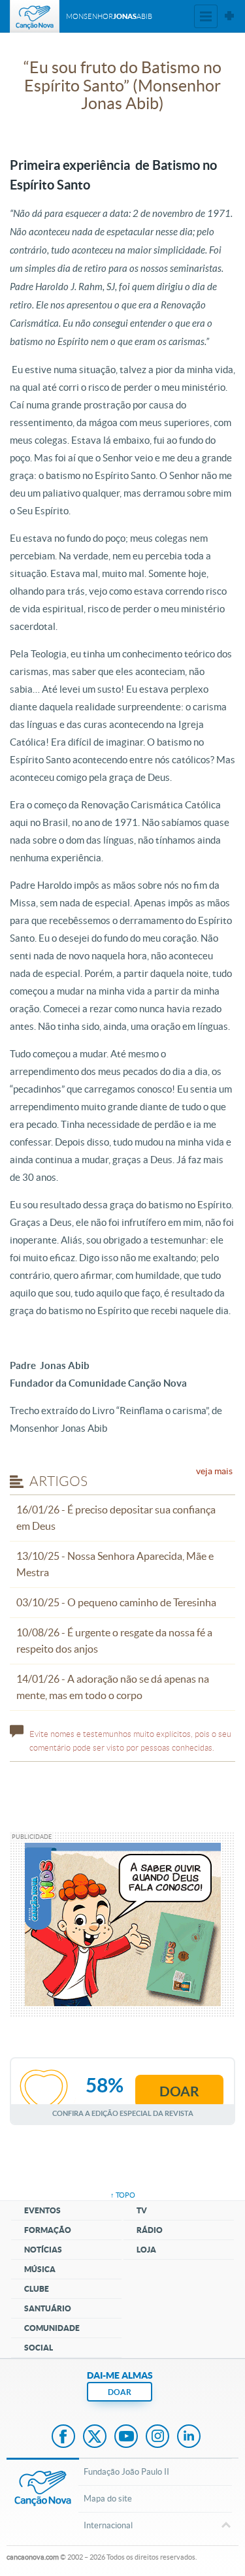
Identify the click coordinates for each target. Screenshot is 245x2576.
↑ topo (123, 2195)
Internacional (108, 2525)
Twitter (95, 2437)
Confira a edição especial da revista (123, 2113)
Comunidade (52, 2328)
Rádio (150, 2230)
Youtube (126, 2437)
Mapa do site (108, 2499)
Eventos (42, 2210)
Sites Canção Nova (229, 16)
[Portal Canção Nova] (35, 16)
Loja (146, 2250)
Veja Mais (214, 1471)
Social (39, 2348)
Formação (48, 2230)
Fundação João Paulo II (126, 2472)
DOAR (120, 2392)
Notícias (43, 2250)
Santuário (48, 2308)
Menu (206, 16)
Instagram (157, 2437)
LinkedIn (189, 2437)
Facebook (63, 2437)
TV (142, 2210)
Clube (37, 2289)
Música (40, 2269)
